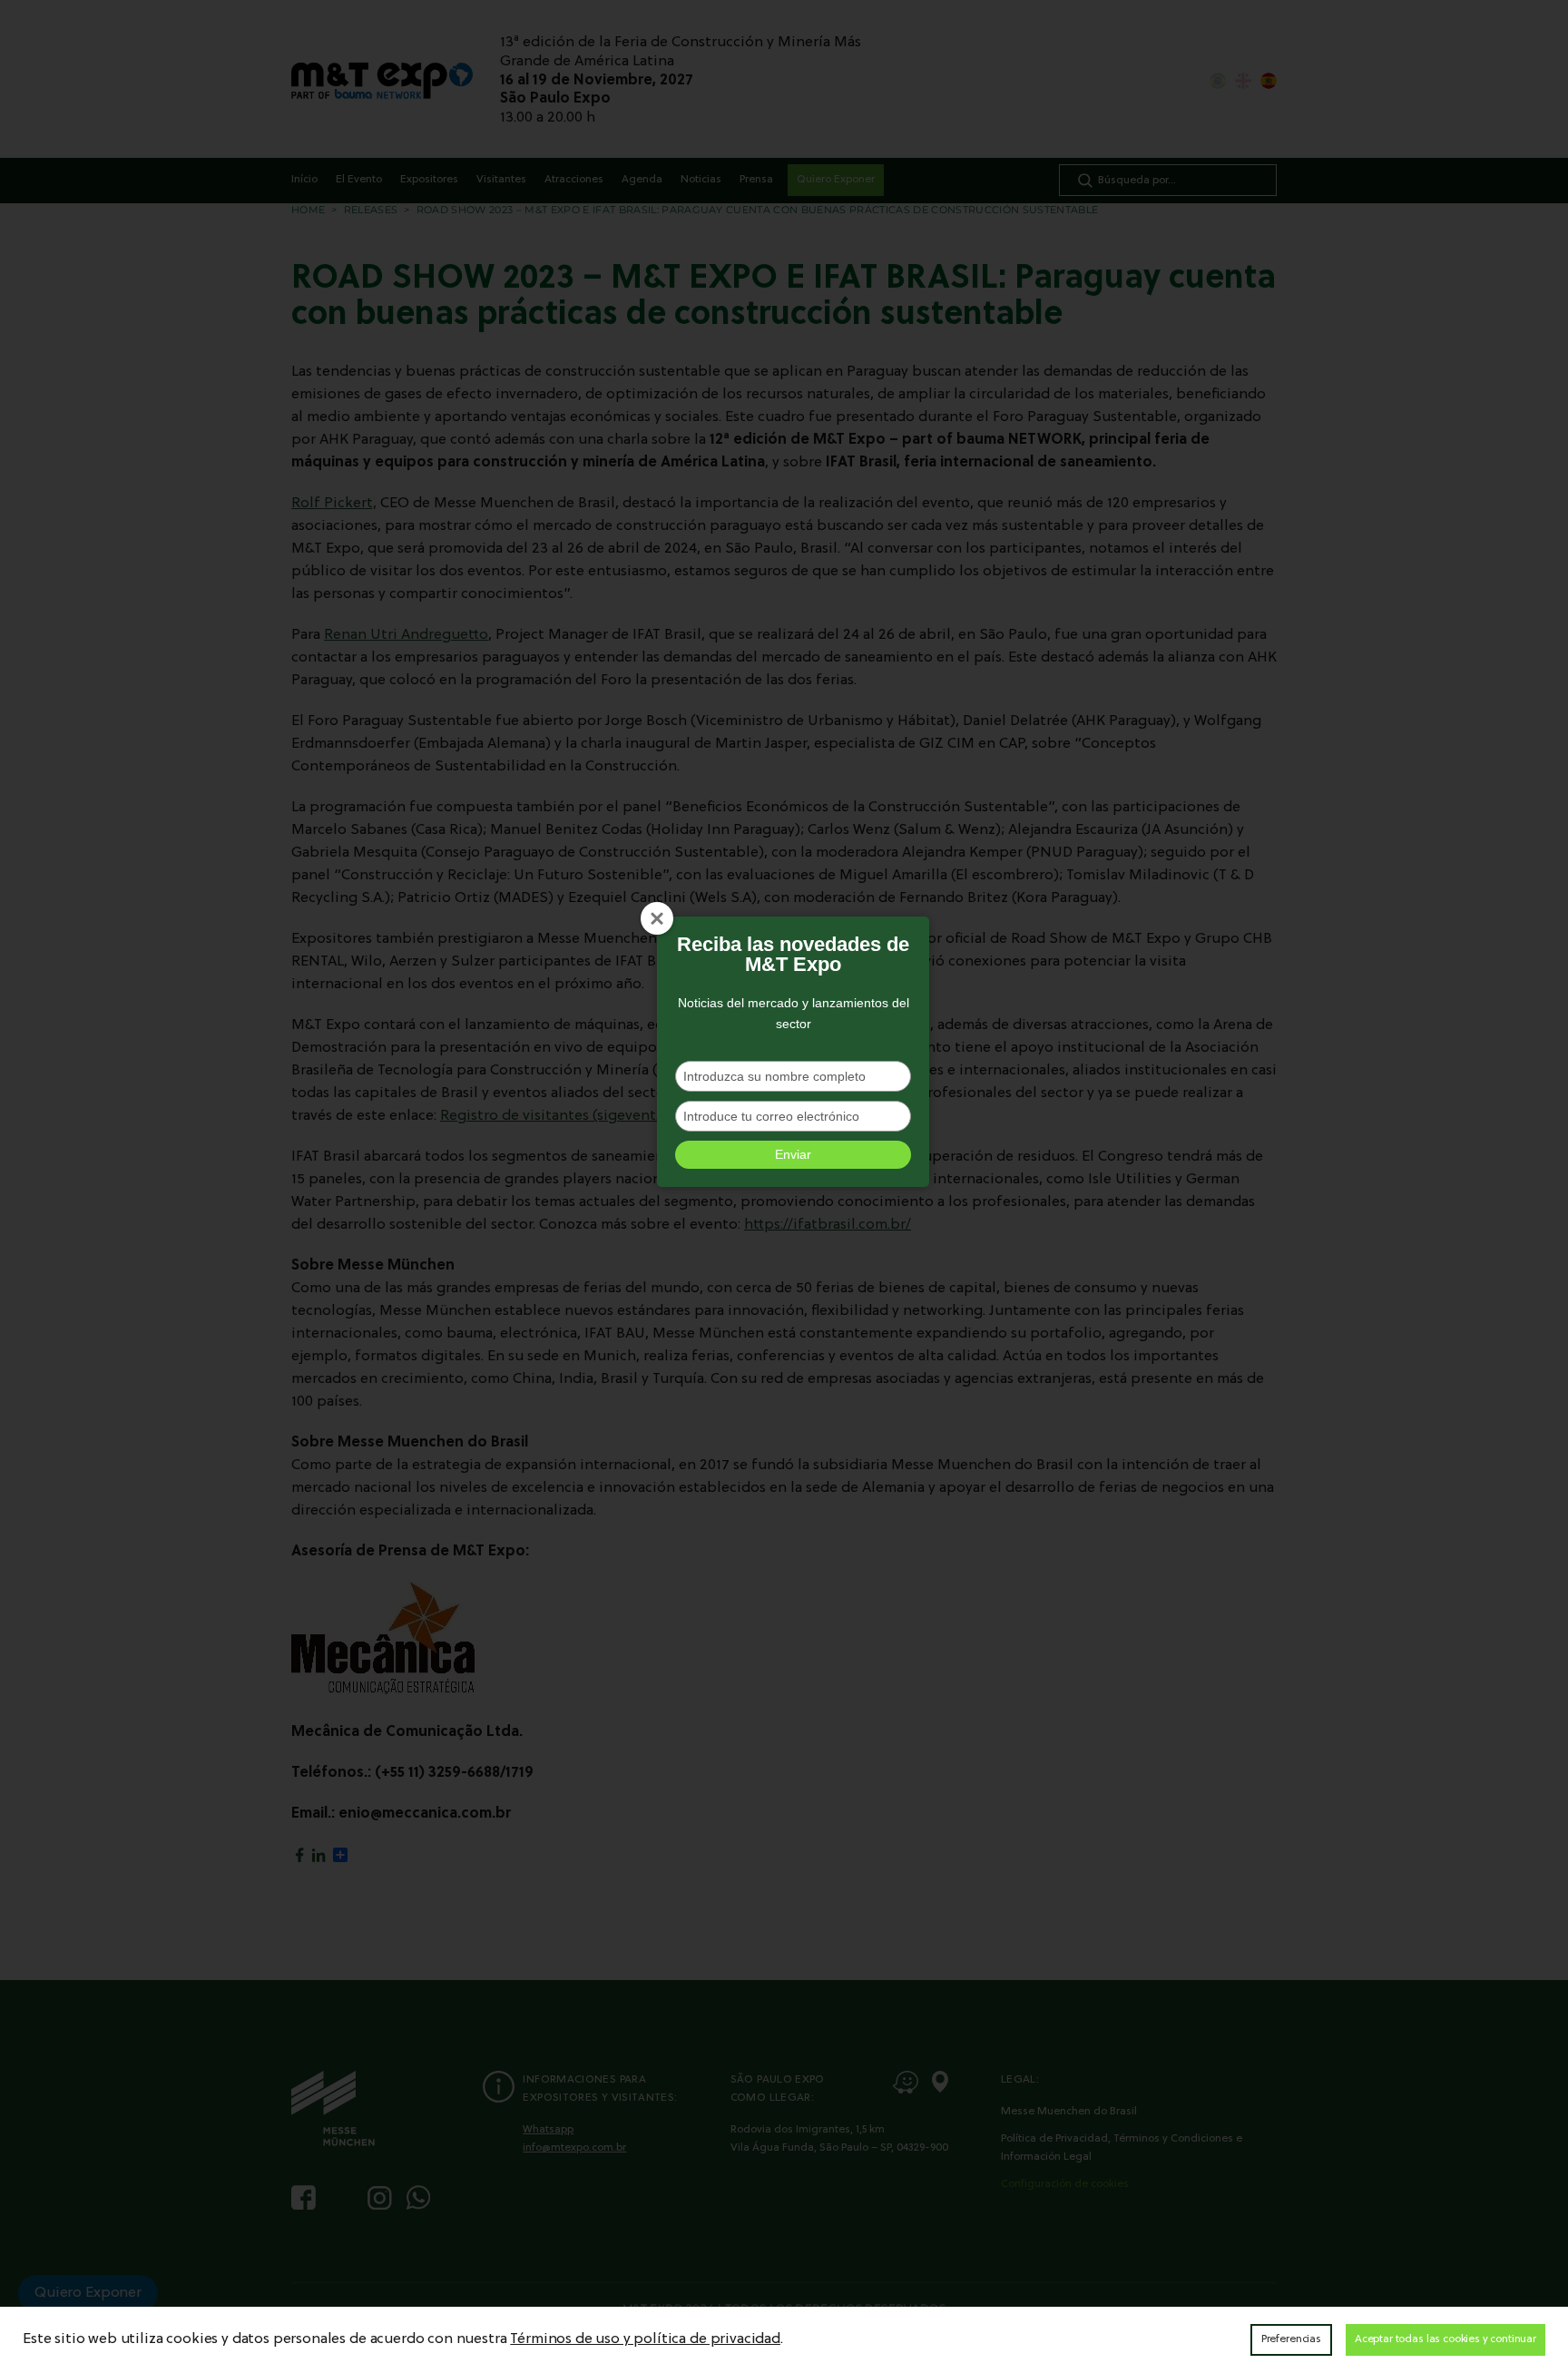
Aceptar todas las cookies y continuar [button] (1445, 2339)
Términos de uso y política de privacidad (645, 2339)
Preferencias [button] (1291, 2339)
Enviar (793, 1154)
